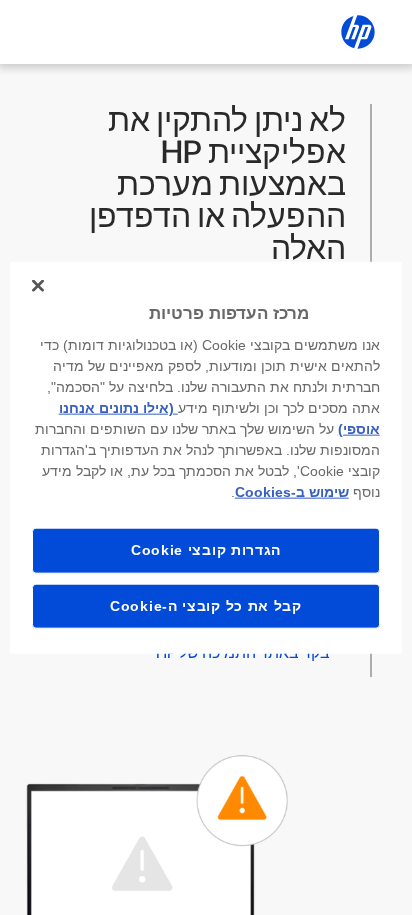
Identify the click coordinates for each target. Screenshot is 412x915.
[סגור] (38, 285)
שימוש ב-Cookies (292, 492)
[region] (205, 457)
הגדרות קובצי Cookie (206, 550)
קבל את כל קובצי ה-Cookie (206, 605)
